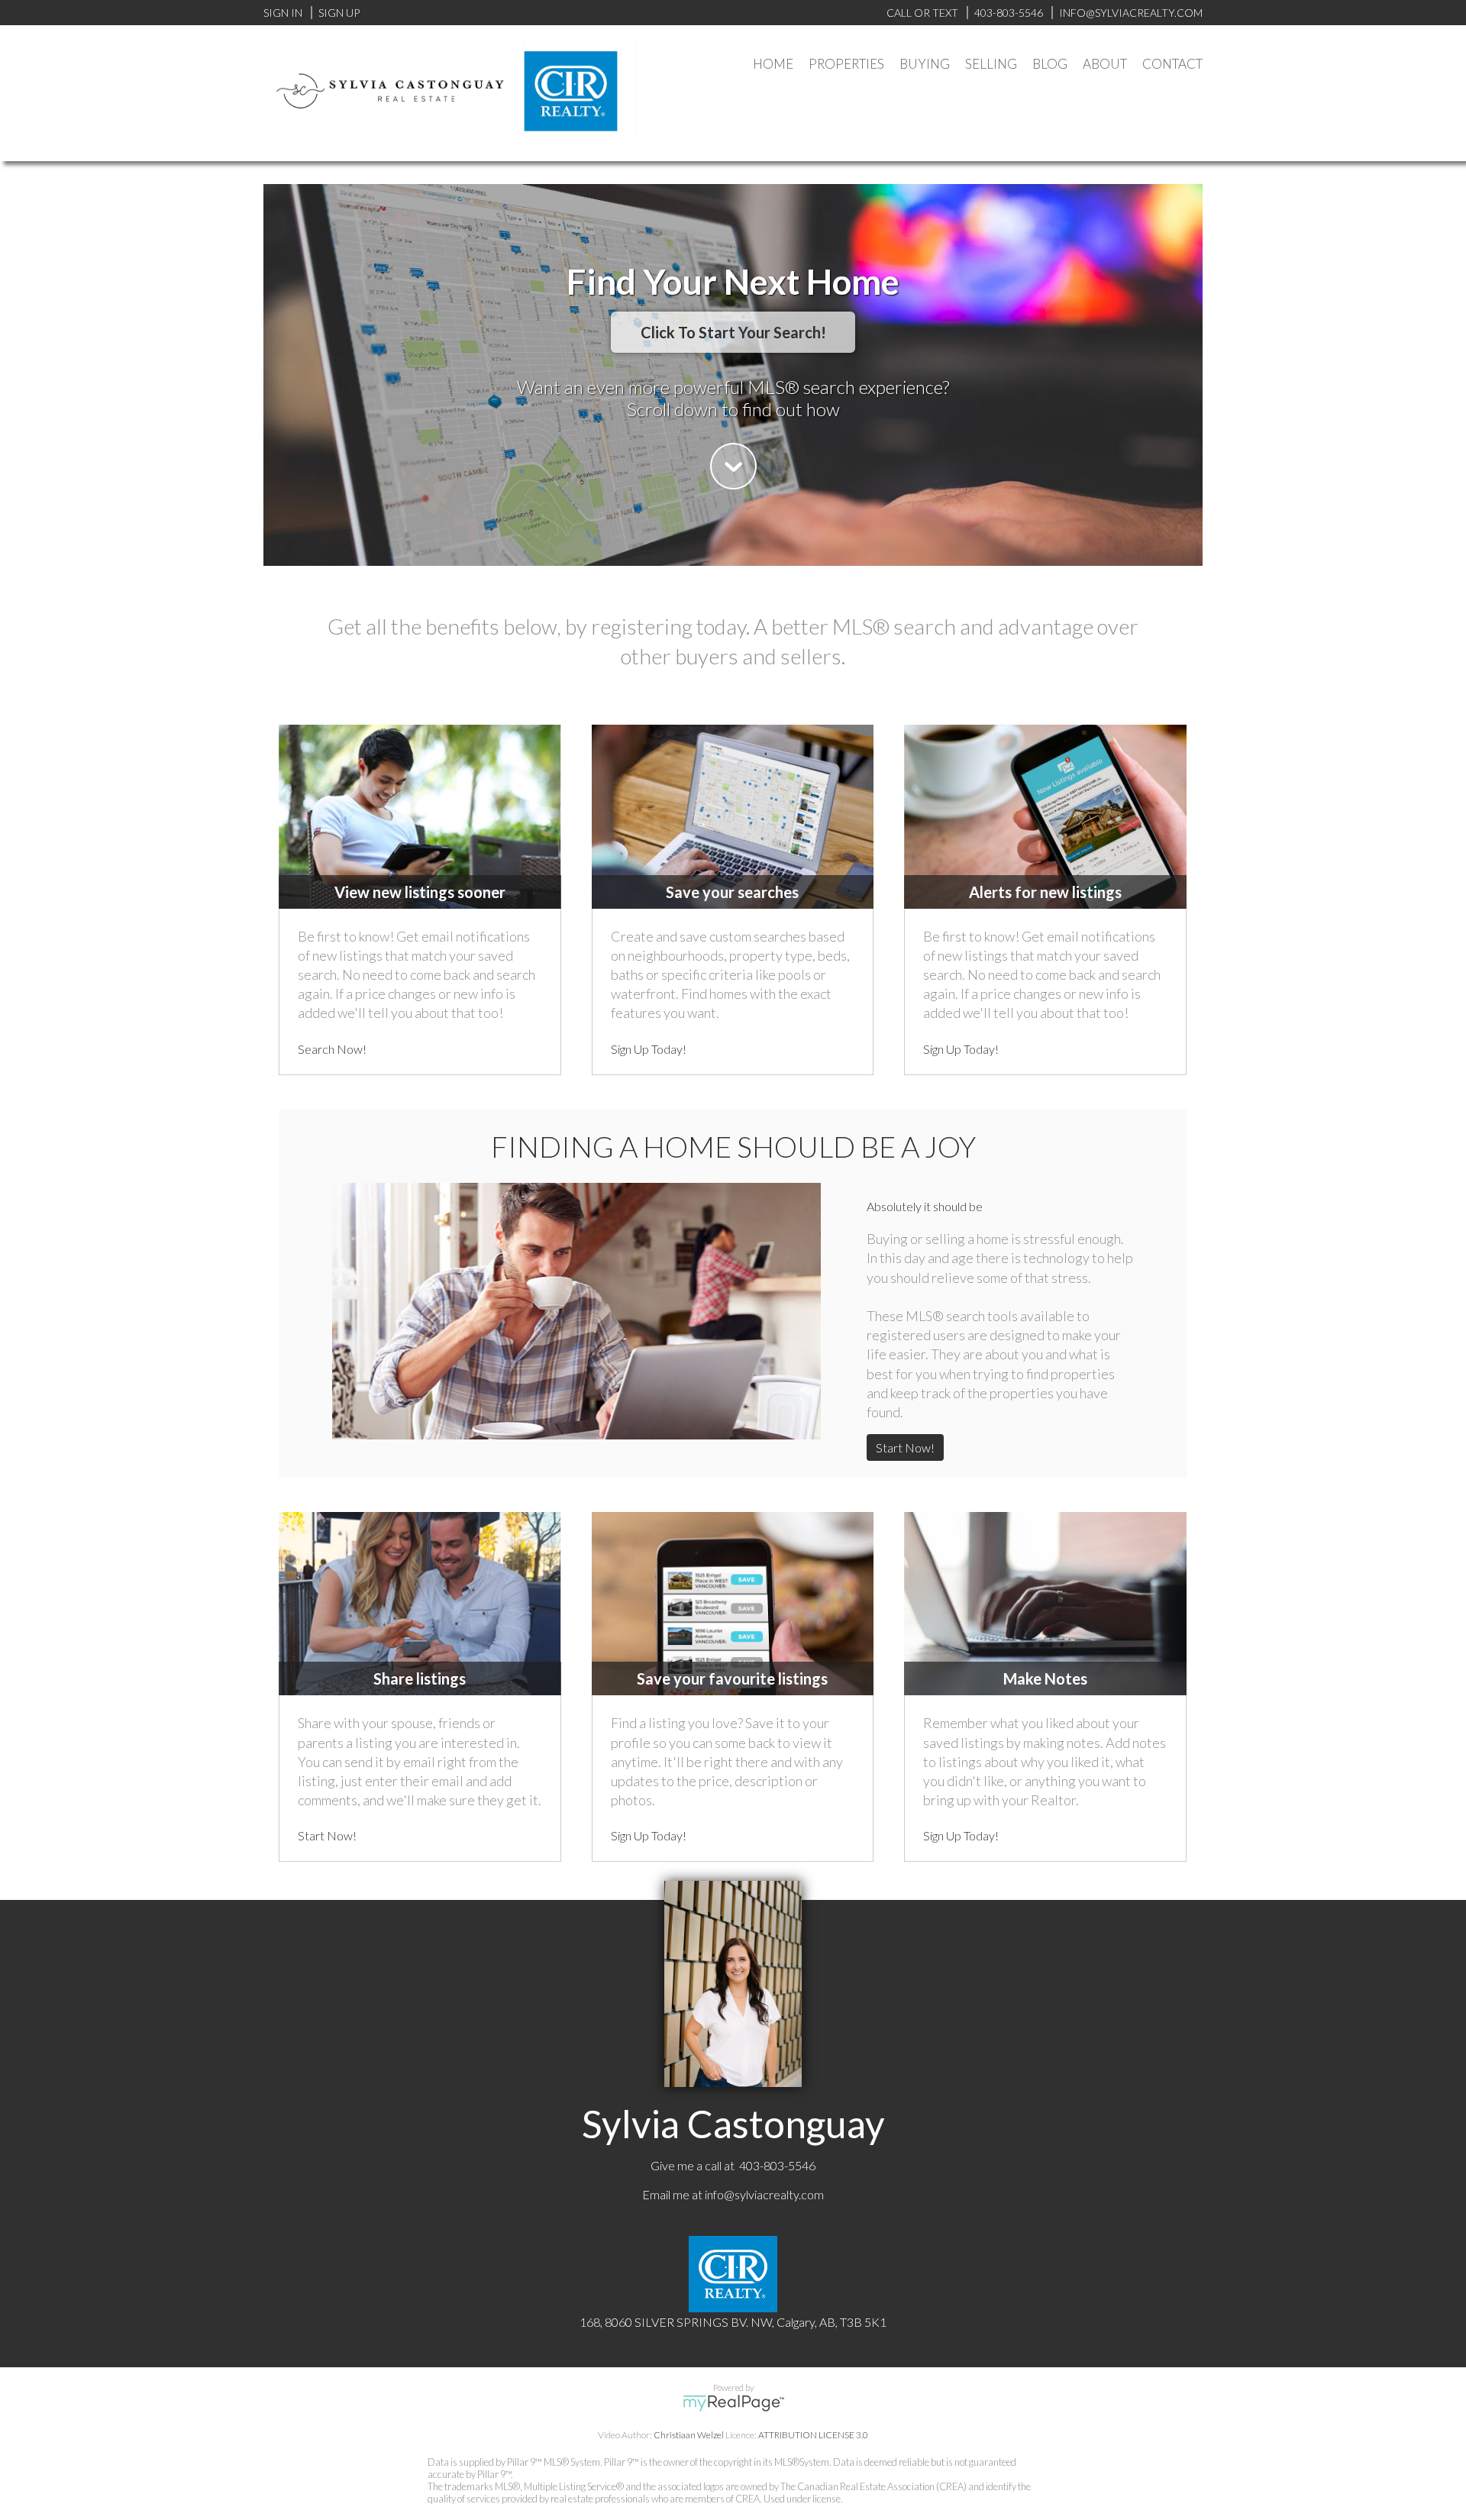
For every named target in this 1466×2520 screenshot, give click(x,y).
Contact (1172, 64)
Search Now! (332, 1049)
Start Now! (905, 1447)
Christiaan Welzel (689, 2435)
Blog (1050, 64)
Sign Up (339, 13)
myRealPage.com (733, 2403)
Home (773, 64)
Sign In (283, 13)
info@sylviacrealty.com (764, 2194)
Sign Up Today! (649, 1049)
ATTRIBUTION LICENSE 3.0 (813, 2435)
